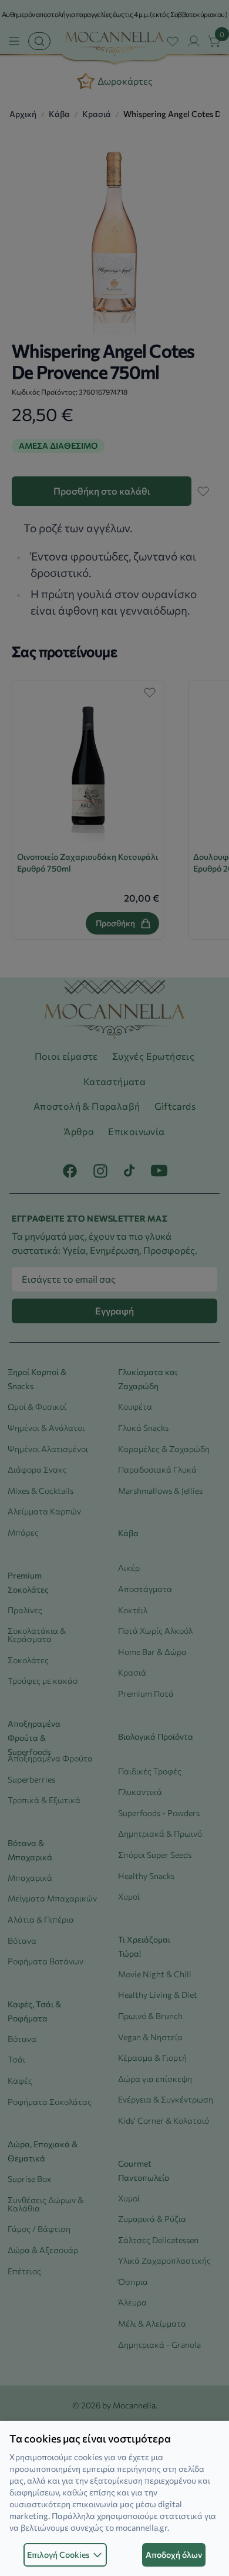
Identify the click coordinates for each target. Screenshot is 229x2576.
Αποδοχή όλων (174, 2555)
